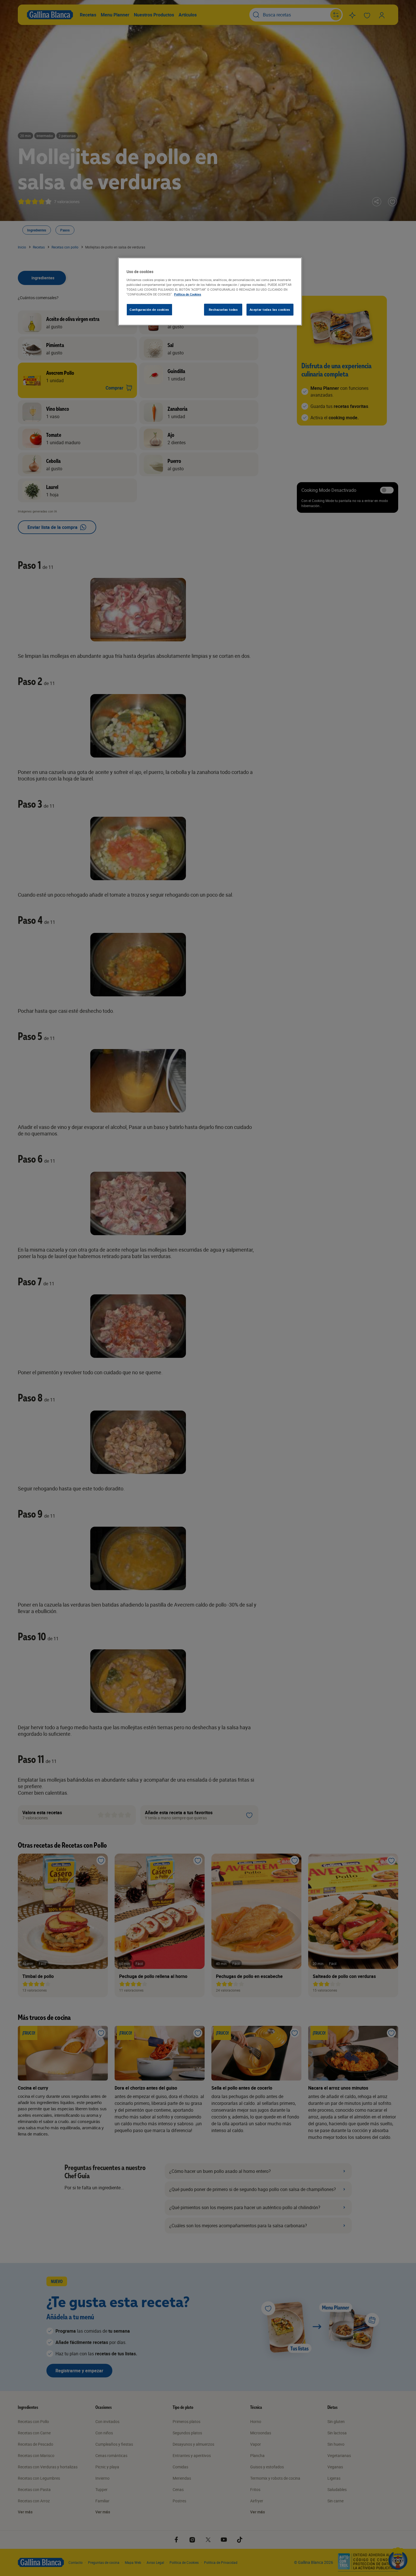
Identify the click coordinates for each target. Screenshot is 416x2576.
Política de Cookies (188, 294)
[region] (210, 292)
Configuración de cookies (149, 309)
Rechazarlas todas (223, 309)
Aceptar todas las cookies (270, 309)
